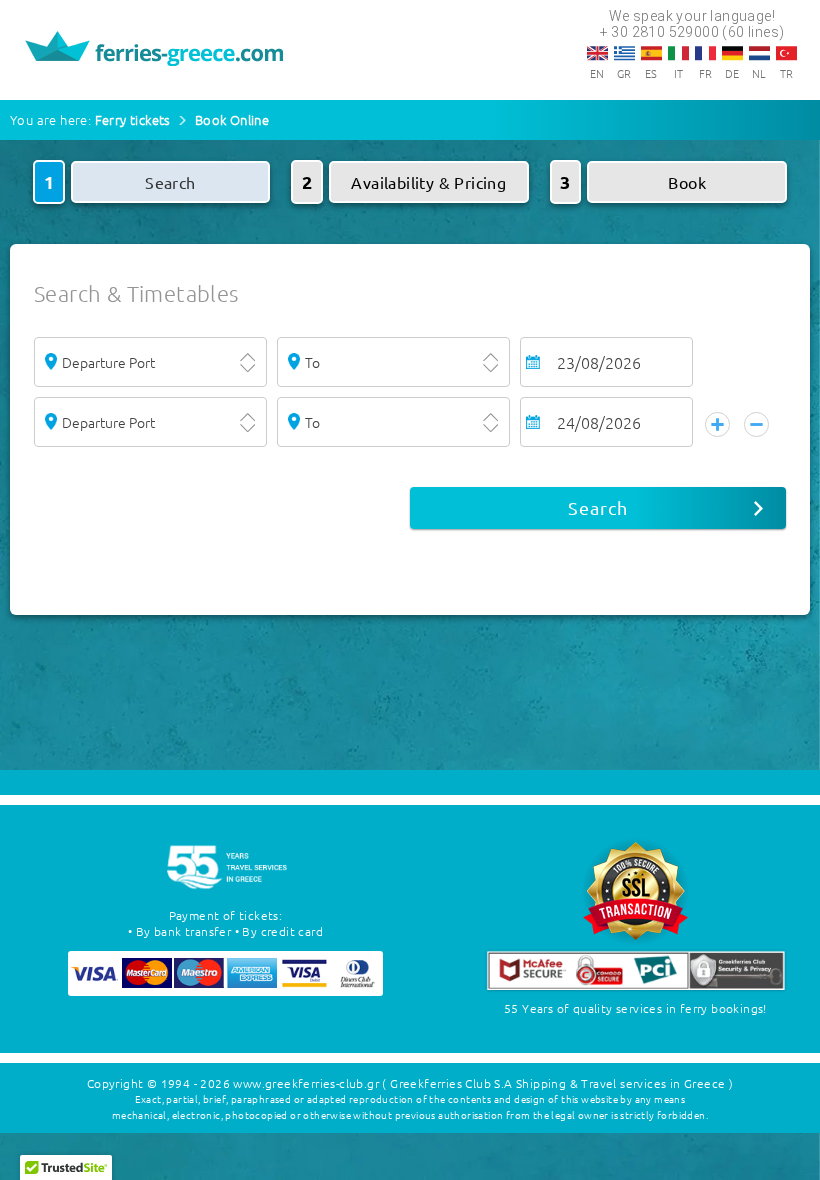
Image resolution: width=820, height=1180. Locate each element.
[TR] (786, 53)
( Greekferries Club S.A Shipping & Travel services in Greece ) (557, 1083)
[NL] (759, 53)
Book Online (232, 119)
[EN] (597, 53)
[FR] (705, 53)
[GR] (624, 53)
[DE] (732, 53)
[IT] (678, 53)
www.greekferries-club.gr (306, 1083)
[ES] (651, 53)
